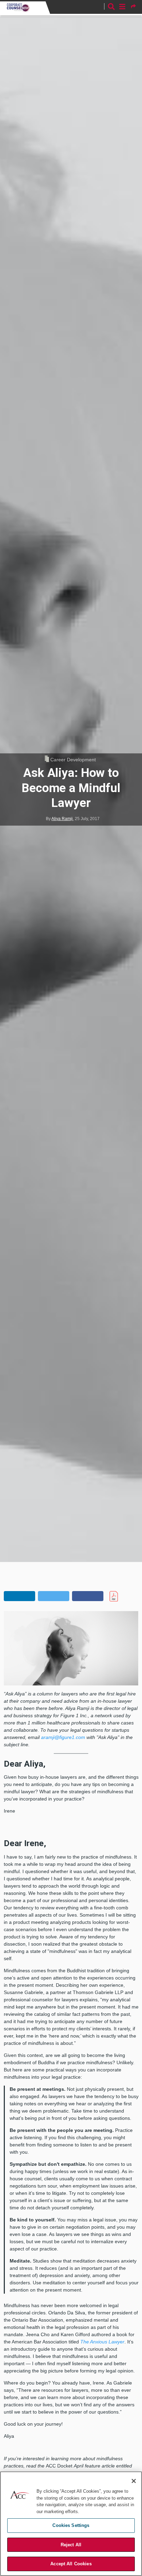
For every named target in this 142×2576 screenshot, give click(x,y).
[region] (71, 2524)
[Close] (134, 2481)
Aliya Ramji (62, 819)
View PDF (124, 1596)
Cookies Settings (71, 2525)
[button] (19, 1596)
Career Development (73, 760)
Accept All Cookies (71, 2564)
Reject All (71, 2545)
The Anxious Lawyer (102, 2342)
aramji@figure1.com (63, 1737)
